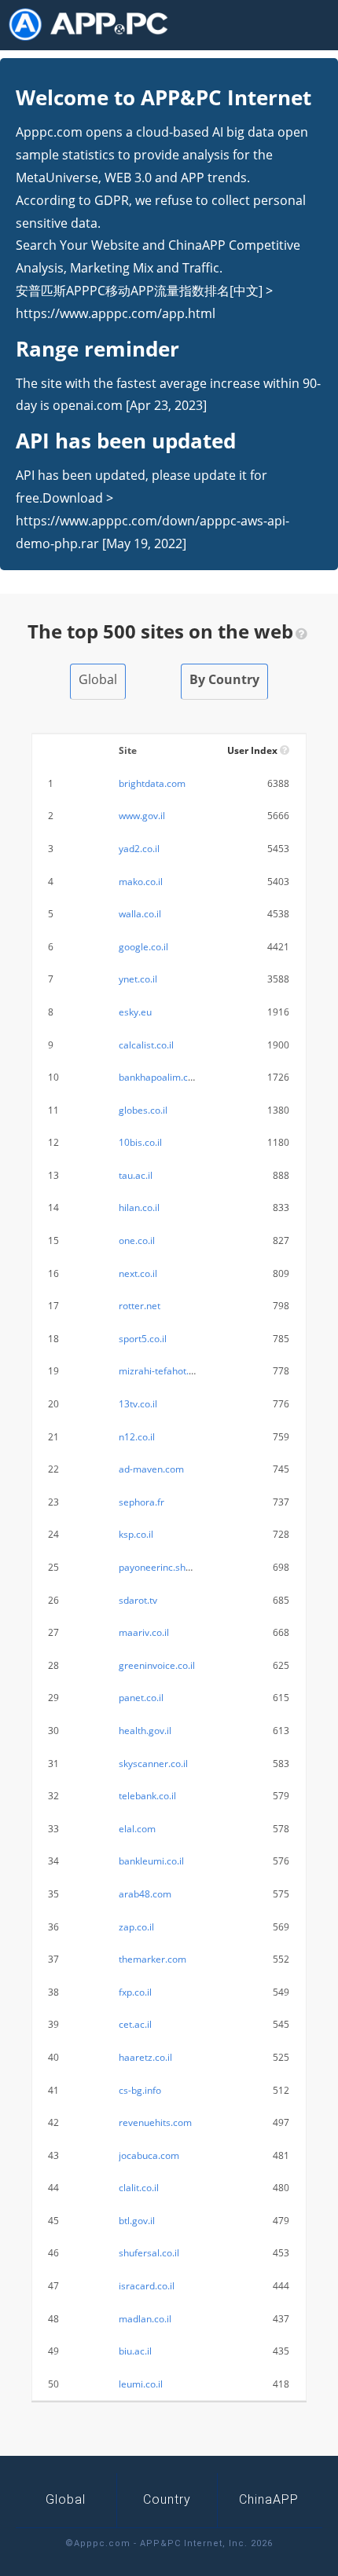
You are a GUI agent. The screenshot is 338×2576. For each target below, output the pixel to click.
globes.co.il (143, 1110)
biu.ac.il (135, 2351)
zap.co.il (136, 1927)
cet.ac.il (135, 2024)
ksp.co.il (136, 1534)
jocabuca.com (149, 2155)
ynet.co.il (138, 979)
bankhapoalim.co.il (160, 1077)
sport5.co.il (143, 1339)
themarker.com (152, 1959)
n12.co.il (137, 1437)
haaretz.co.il (145, 2057)
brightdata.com (152, 783)
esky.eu (135, 1012)
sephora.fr (141, 1502)
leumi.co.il (141, 2384)
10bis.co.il (140, 1142)
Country (167, 2499)
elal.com (137, 1829)
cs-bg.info (140, 2090)
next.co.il (138, 1273)
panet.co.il (141, 1698)
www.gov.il (142, 816)
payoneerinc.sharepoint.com (181, 1567)
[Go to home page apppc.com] (94, 24)
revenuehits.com (155, 2122)
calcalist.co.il (146, 1045)
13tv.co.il (138, 1404)
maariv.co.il (144, 1632)
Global (98, 679)
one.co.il (137, 1240)
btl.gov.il (137, 2221)
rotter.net (140, 1306)
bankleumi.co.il (151, 1861)
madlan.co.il (145, 2319)
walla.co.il (140, 914)
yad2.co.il (139, 849)
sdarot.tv (138, 1600)
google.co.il (143, 947)
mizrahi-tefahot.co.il (162, 1371)
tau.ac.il (136, 1175)
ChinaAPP (269, 2499)
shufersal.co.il (149, 2253)
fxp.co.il (135, 1992)
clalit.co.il (139, 2188)
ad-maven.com (151, 1469)
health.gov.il (145, 1731)
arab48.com (145, 1894)
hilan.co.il (139, 1207)
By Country (224, 679)
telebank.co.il (147, 1796)
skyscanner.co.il (153, 1764)
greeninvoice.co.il (157, 1665)
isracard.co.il (147, 2286)
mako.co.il (141, 882)
